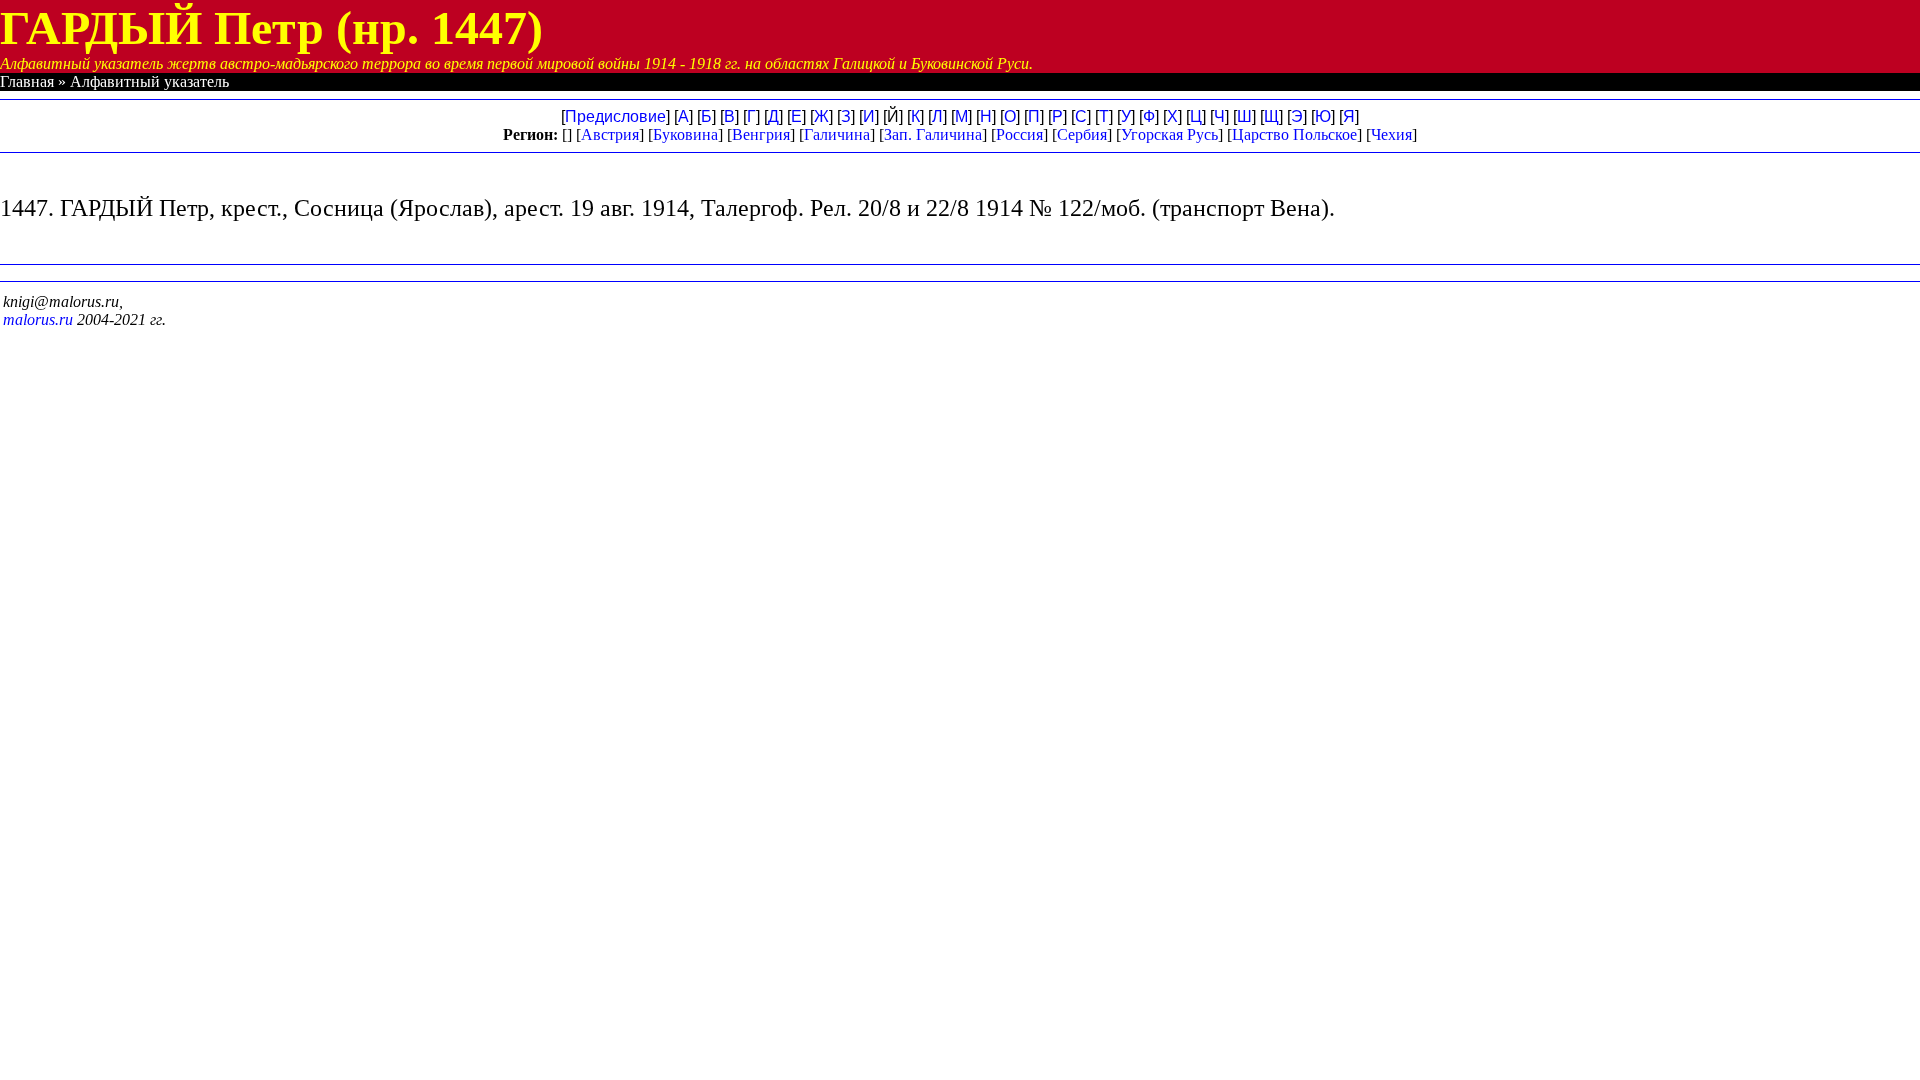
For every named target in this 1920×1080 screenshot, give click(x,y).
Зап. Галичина (933, 134)
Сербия (1082, 134)
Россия (1019, 134)
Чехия (1391, 134)
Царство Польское (1294, 134)
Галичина (837, 134)
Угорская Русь (1169, 134)
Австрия (610, 134)
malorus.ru (38, 319)
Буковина (685, 134)
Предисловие (615, 116)
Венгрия (761, 134)
